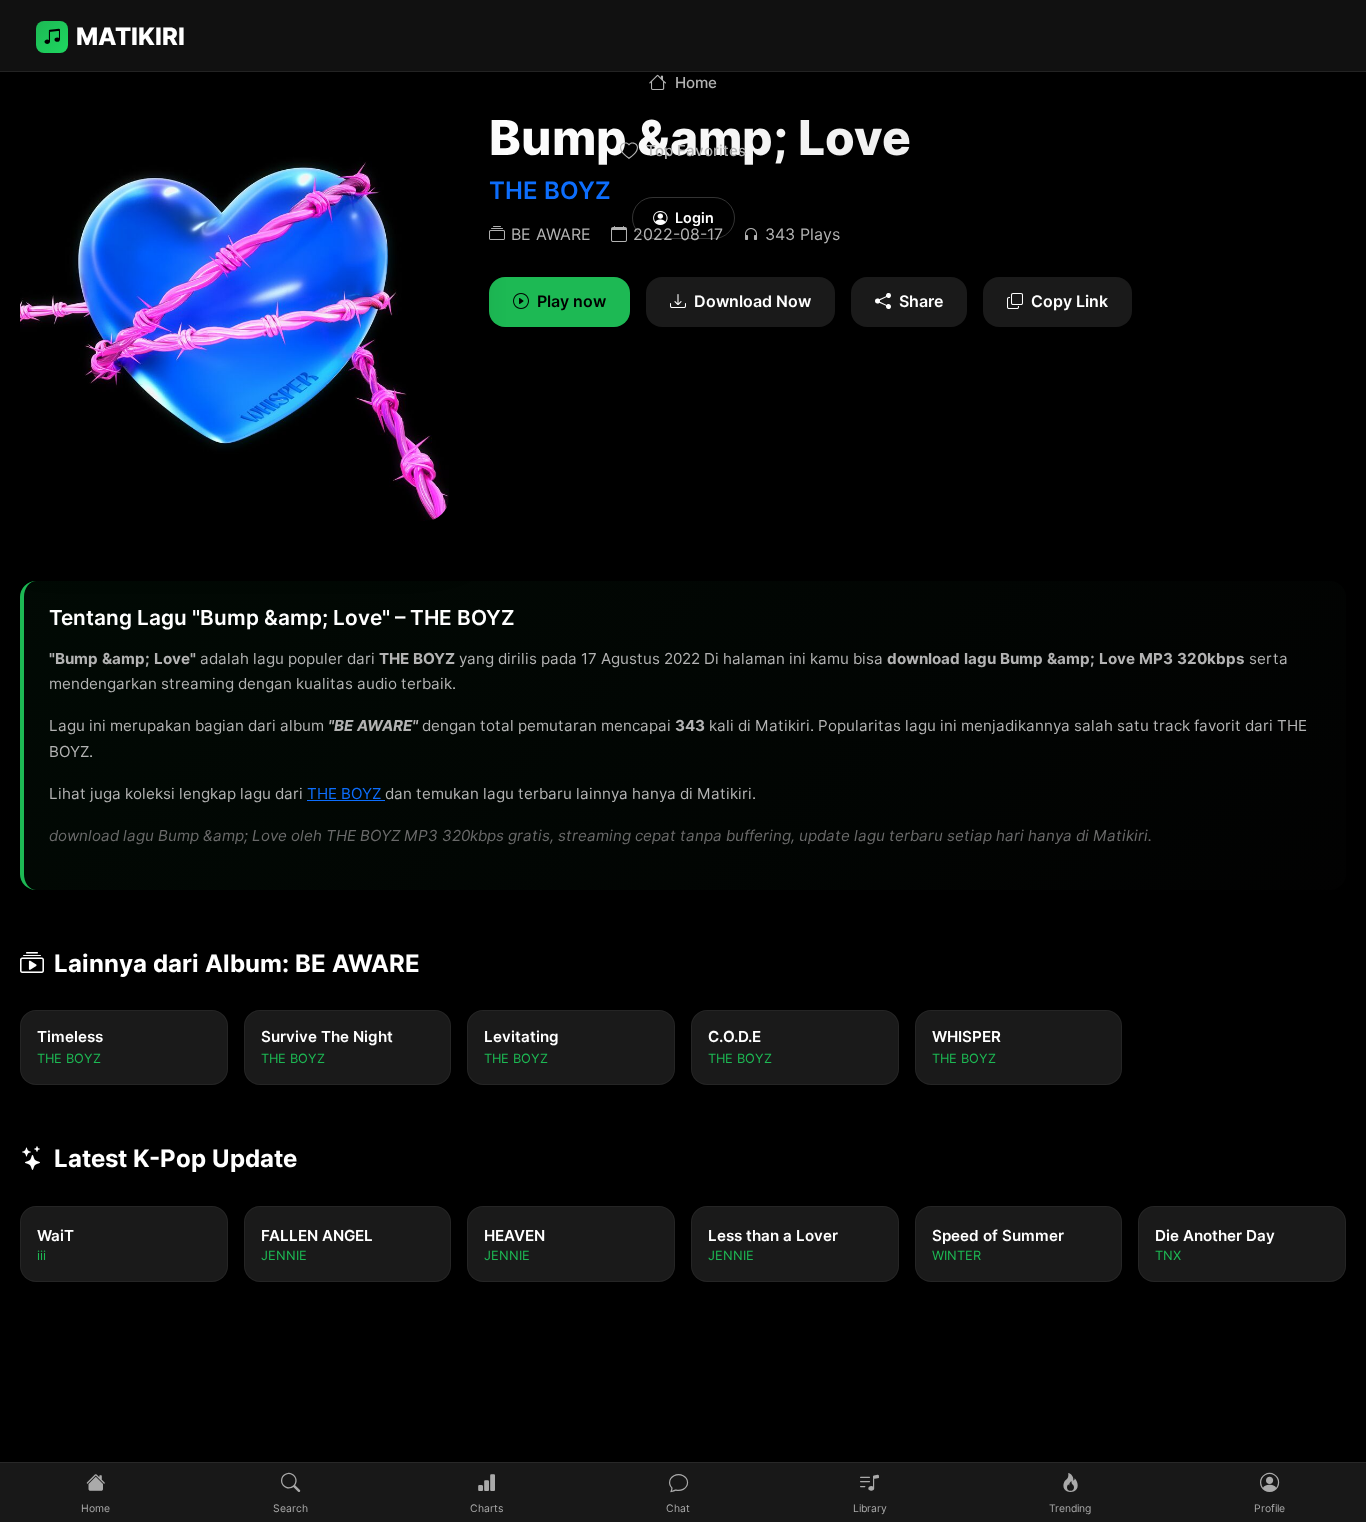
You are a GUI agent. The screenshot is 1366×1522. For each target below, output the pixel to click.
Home (696, 82)
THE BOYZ (346, 793)
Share (921, 301)
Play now (571, 301)
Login (694, 217)
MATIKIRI (130, 36)
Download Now (752, 301)
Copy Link (1069, 301)
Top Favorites (696, 150)
